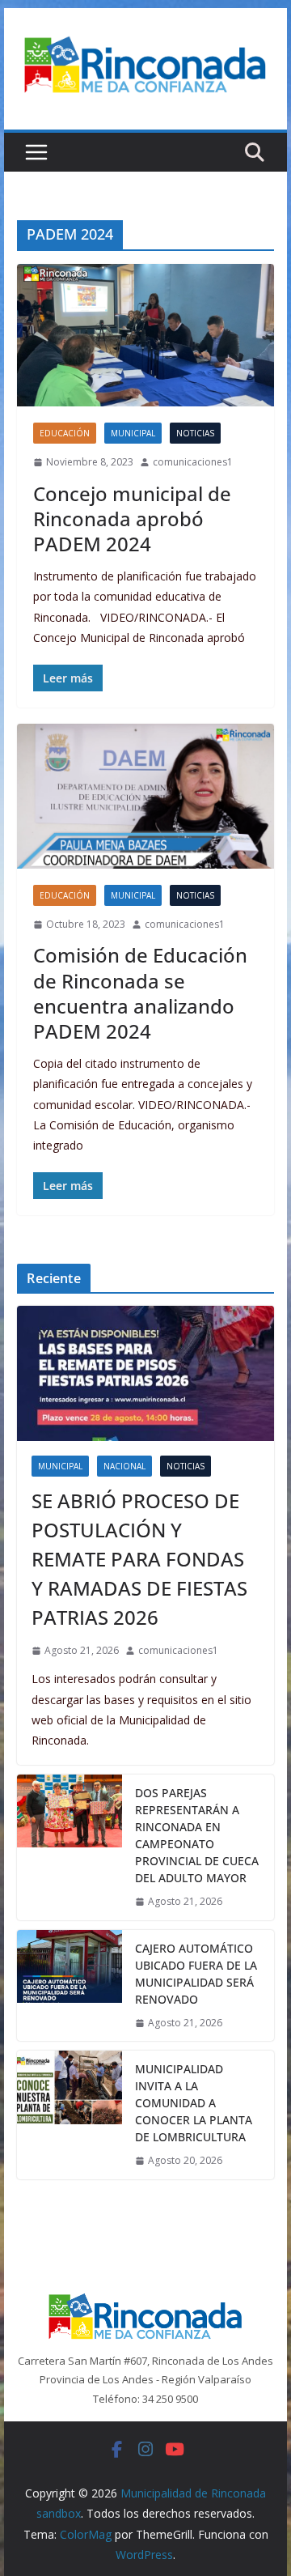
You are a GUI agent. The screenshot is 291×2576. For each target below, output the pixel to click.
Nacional (124, 1466)
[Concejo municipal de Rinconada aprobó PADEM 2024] (145, 335)
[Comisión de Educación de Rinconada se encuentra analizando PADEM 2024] (145, 796)
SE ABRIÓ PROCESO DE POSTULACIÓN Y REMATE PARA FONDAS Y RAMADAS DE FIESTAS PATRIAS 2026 (139, 1559)
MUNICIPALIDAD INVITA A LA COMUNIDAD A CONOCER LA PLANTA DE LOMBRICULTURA (194, 2103)
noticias (195, 433)
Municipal (133, 433)
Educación (65, 433)
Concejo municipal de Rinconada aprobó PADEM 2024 (132, 519)
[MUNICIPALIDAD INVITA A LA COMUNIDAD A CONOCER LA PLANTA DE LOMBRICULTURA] (70, 2115)
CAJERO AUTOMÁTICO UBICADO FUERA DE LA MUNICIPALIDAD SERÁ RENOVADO (196, 1974)
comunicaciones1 (193, 462)
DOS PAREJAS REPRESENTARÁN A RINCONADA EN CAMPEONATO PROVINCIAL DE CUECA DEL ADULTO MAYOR (197, 1835)
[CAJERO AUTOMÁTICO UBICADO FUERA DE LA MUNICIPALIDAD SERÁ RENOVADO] (70, 1986)
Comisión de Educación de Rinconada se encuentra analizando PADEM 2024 (140, 993)
